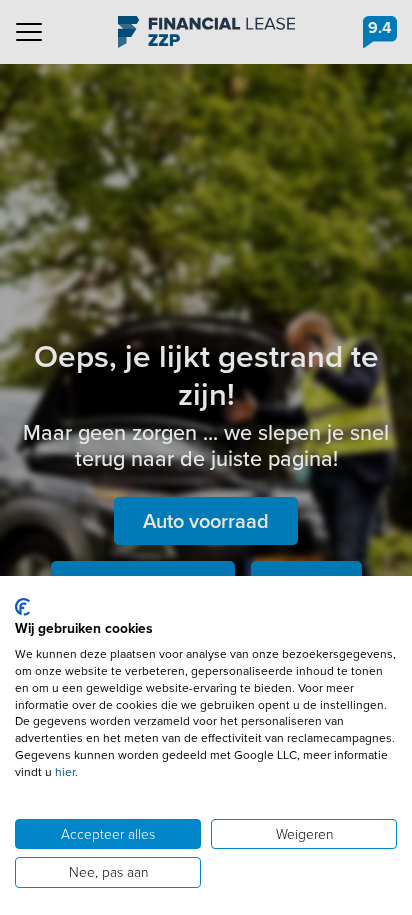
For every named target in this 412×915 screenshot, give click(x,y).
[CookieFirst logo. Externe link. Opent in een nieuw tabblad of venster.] (22, 607)
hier (65, 772)
